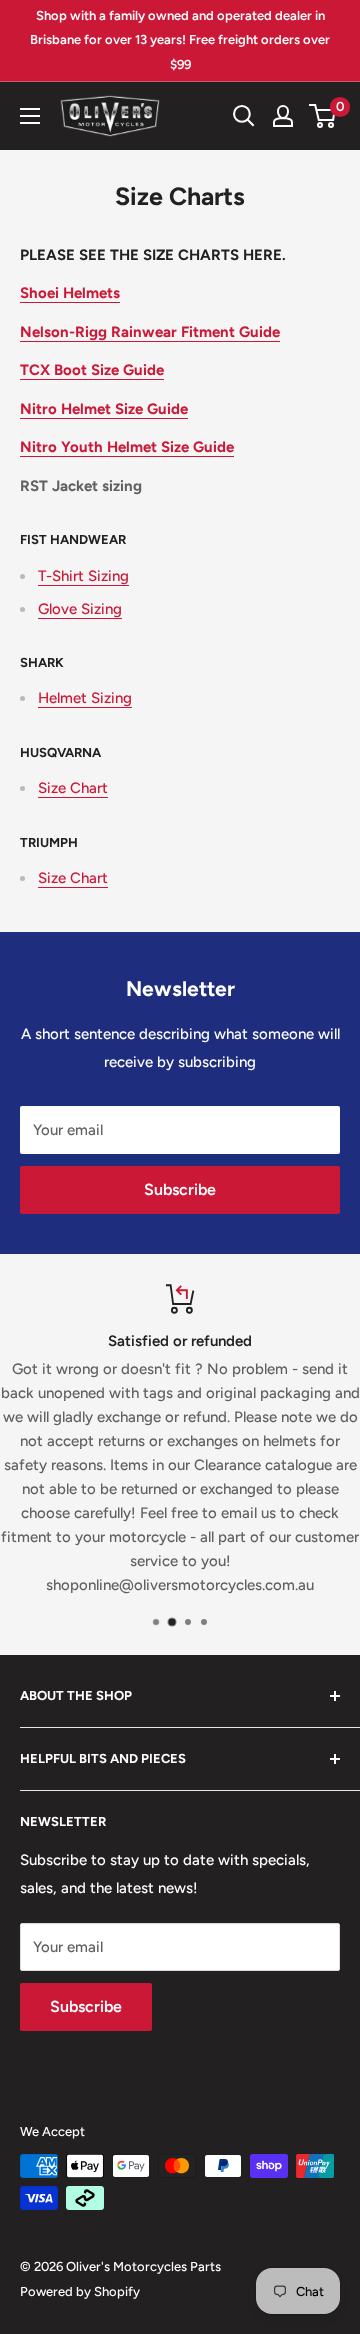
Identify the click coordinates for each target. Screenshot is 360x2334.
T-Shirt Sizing (83, 576)
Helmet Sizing (85, 698)
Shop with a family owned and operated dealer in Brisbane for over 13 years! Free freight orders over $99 (180, 40)
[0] (323, 116)
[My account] (283, 116)
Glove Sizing (80, 609)
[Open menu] (30, 116)
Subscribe (180, 1189)
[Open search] (244, 116)
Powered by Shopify (80, 2291)
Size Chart (73, 788)
